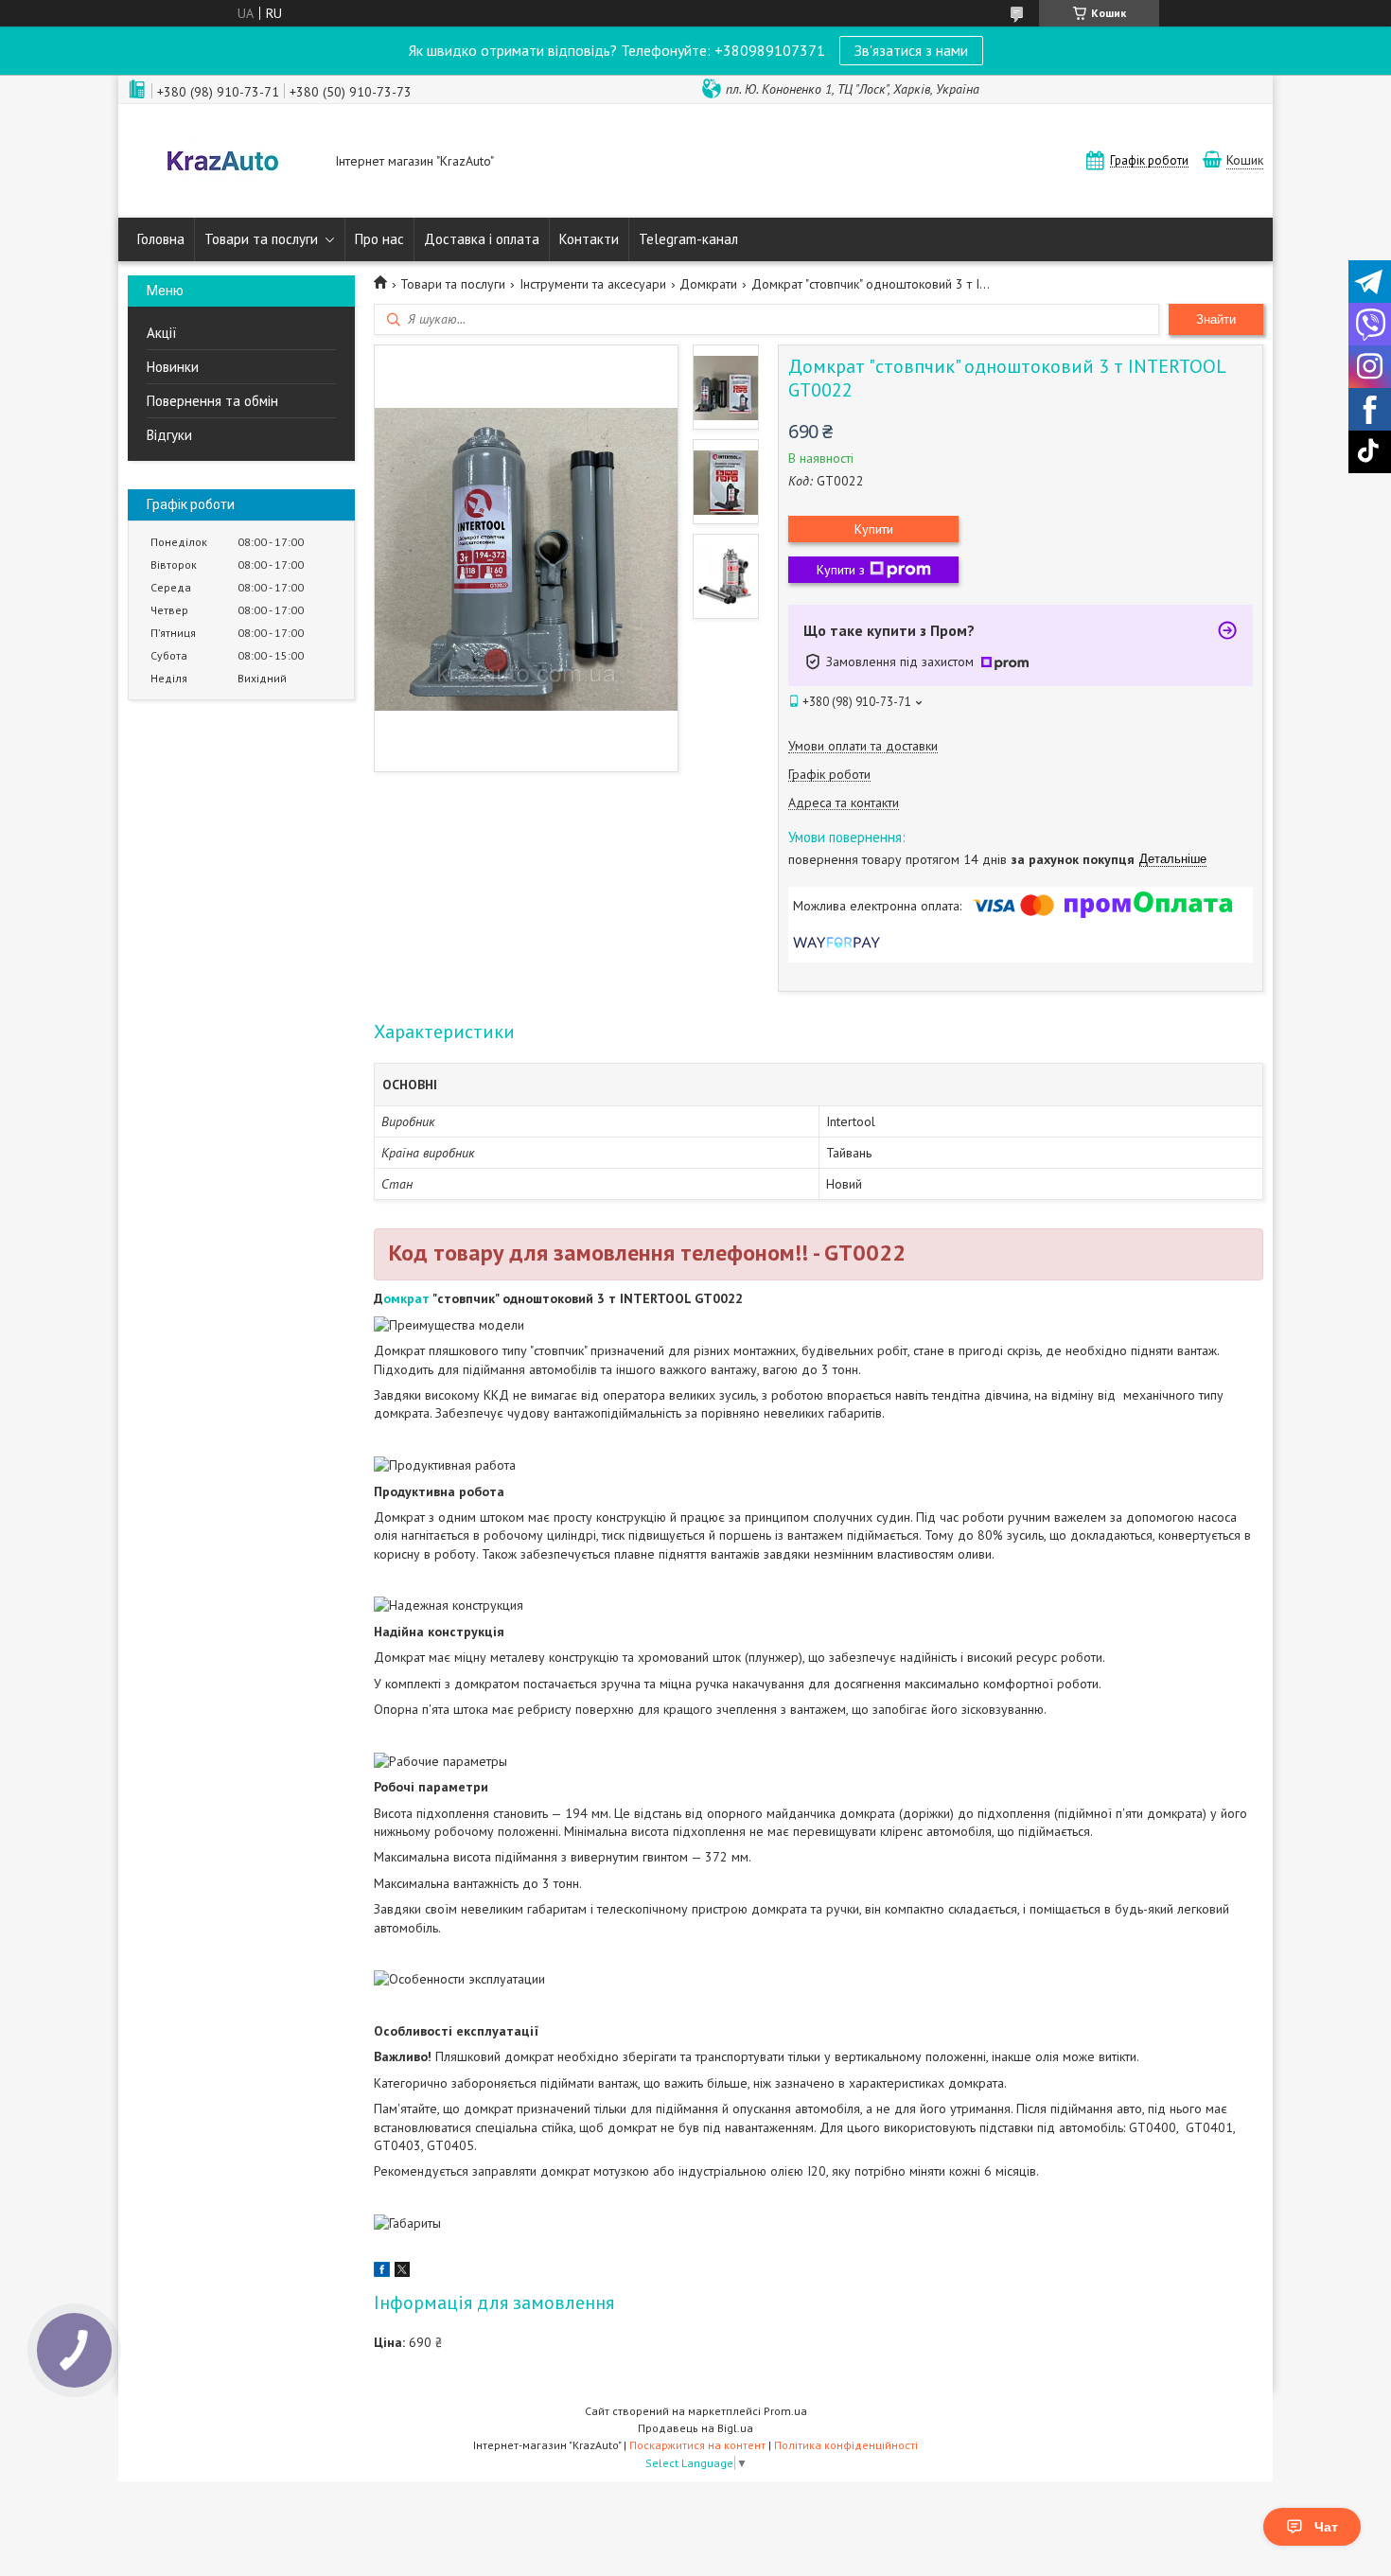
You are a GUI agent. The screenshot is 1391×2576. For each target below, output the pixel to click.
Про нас (379, 239)
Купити (874, 529)
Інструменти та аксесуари (593, 284)
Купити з (841, 570)
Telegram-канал (688, 239)
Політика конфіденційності (846, 2445)
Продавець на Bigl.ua (695, 2428)
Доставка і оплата (482, 239)
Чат (1326, 2527)
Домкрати (708, 284)
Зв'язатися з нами (911, 50)
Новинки (173, 367)
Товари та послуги (261, 239)
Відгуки (169, 435)
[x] (402, 2272)
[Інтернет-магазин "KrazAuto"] (222, 163)
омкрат (408, 1298)
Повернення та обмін (212, 401)
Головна (161, 239)
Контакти (589, 239)
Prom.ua (785, 2411)
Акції (162, 333)
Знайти (1216, 319)
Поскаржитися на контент (697, 2445)
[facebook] (382, 2272)
